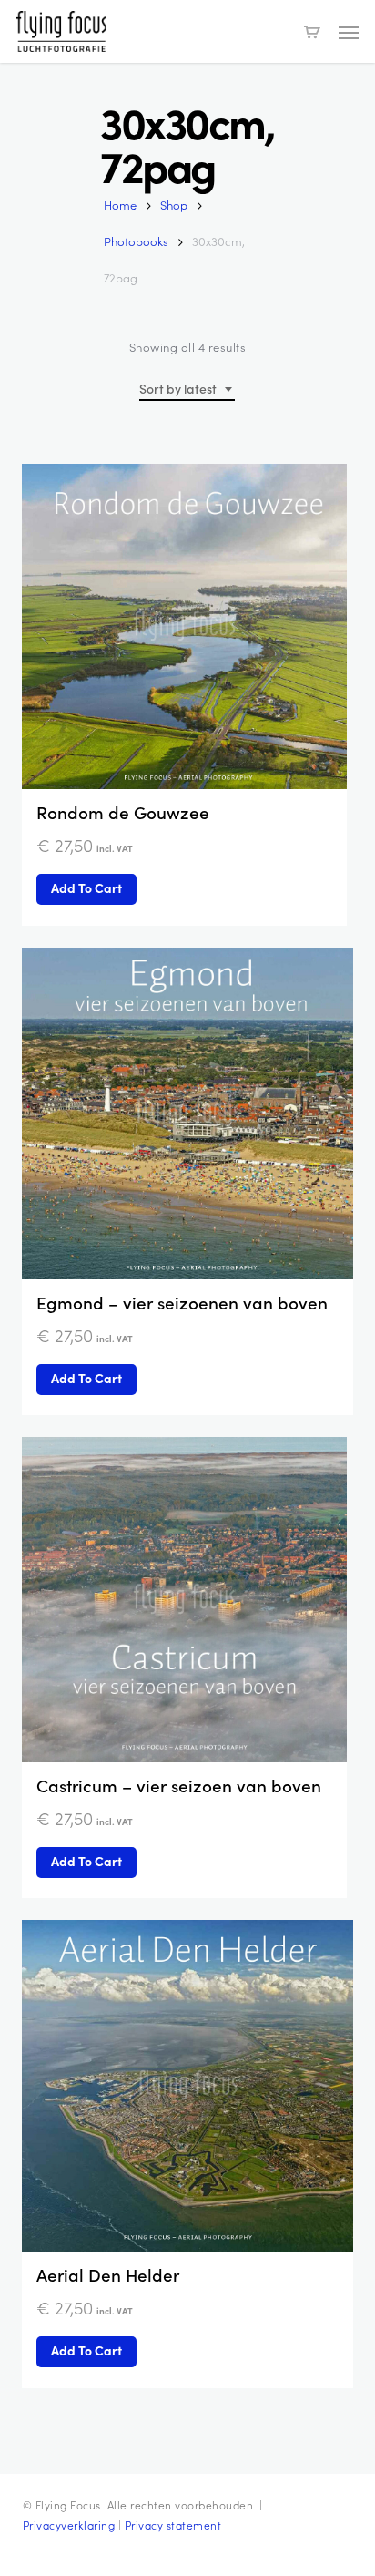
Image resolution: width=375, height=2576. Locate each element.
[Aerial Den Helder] (187, 2086)
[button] (349, 32)
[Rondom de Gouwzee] (184, 626)
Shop (174, 205)
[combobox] (187, 390)
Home (120, 205)
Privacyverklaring (69, 2525)
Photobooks (136, 241)
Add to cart (86, 888)
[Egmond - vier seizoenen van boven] (187, 1114)
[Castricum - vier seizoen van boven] (184, 1600)
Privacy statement (173, 2525)
